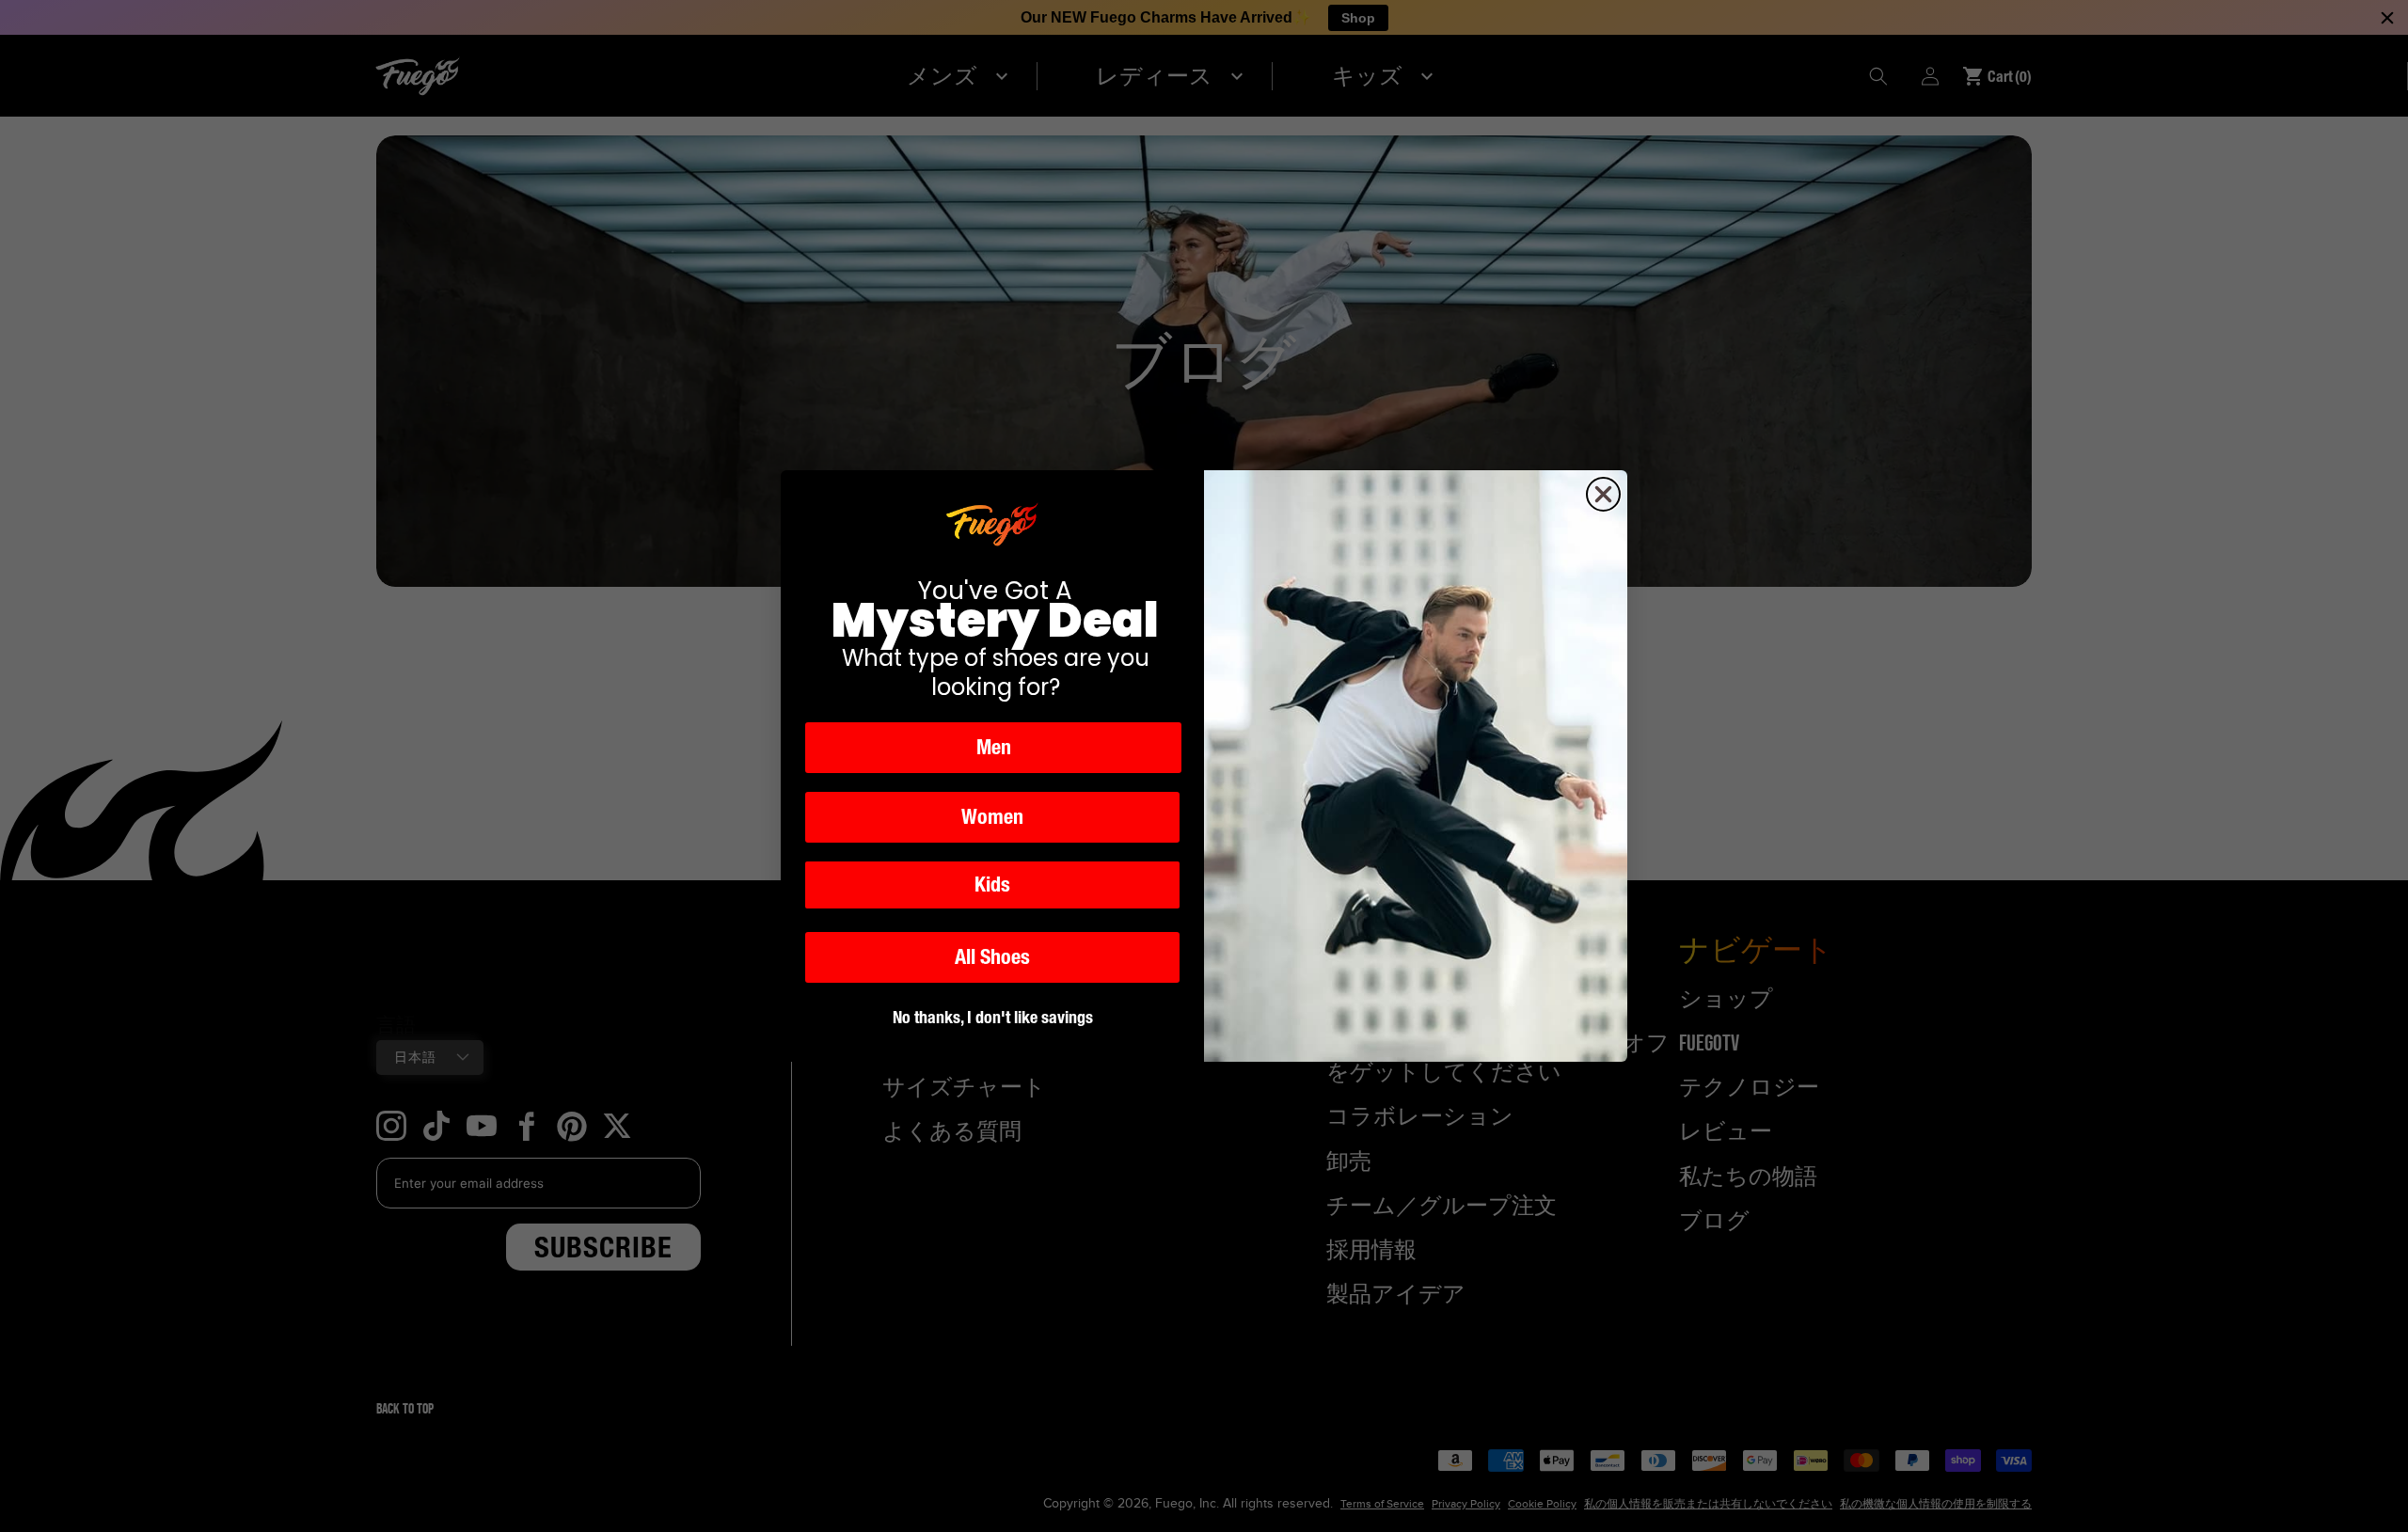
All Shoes (992, 957)
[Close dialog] (1603, 494)
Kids (992, 884)
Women (992, 817)
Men (994, 747)
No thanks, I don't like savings (993, 1017)
